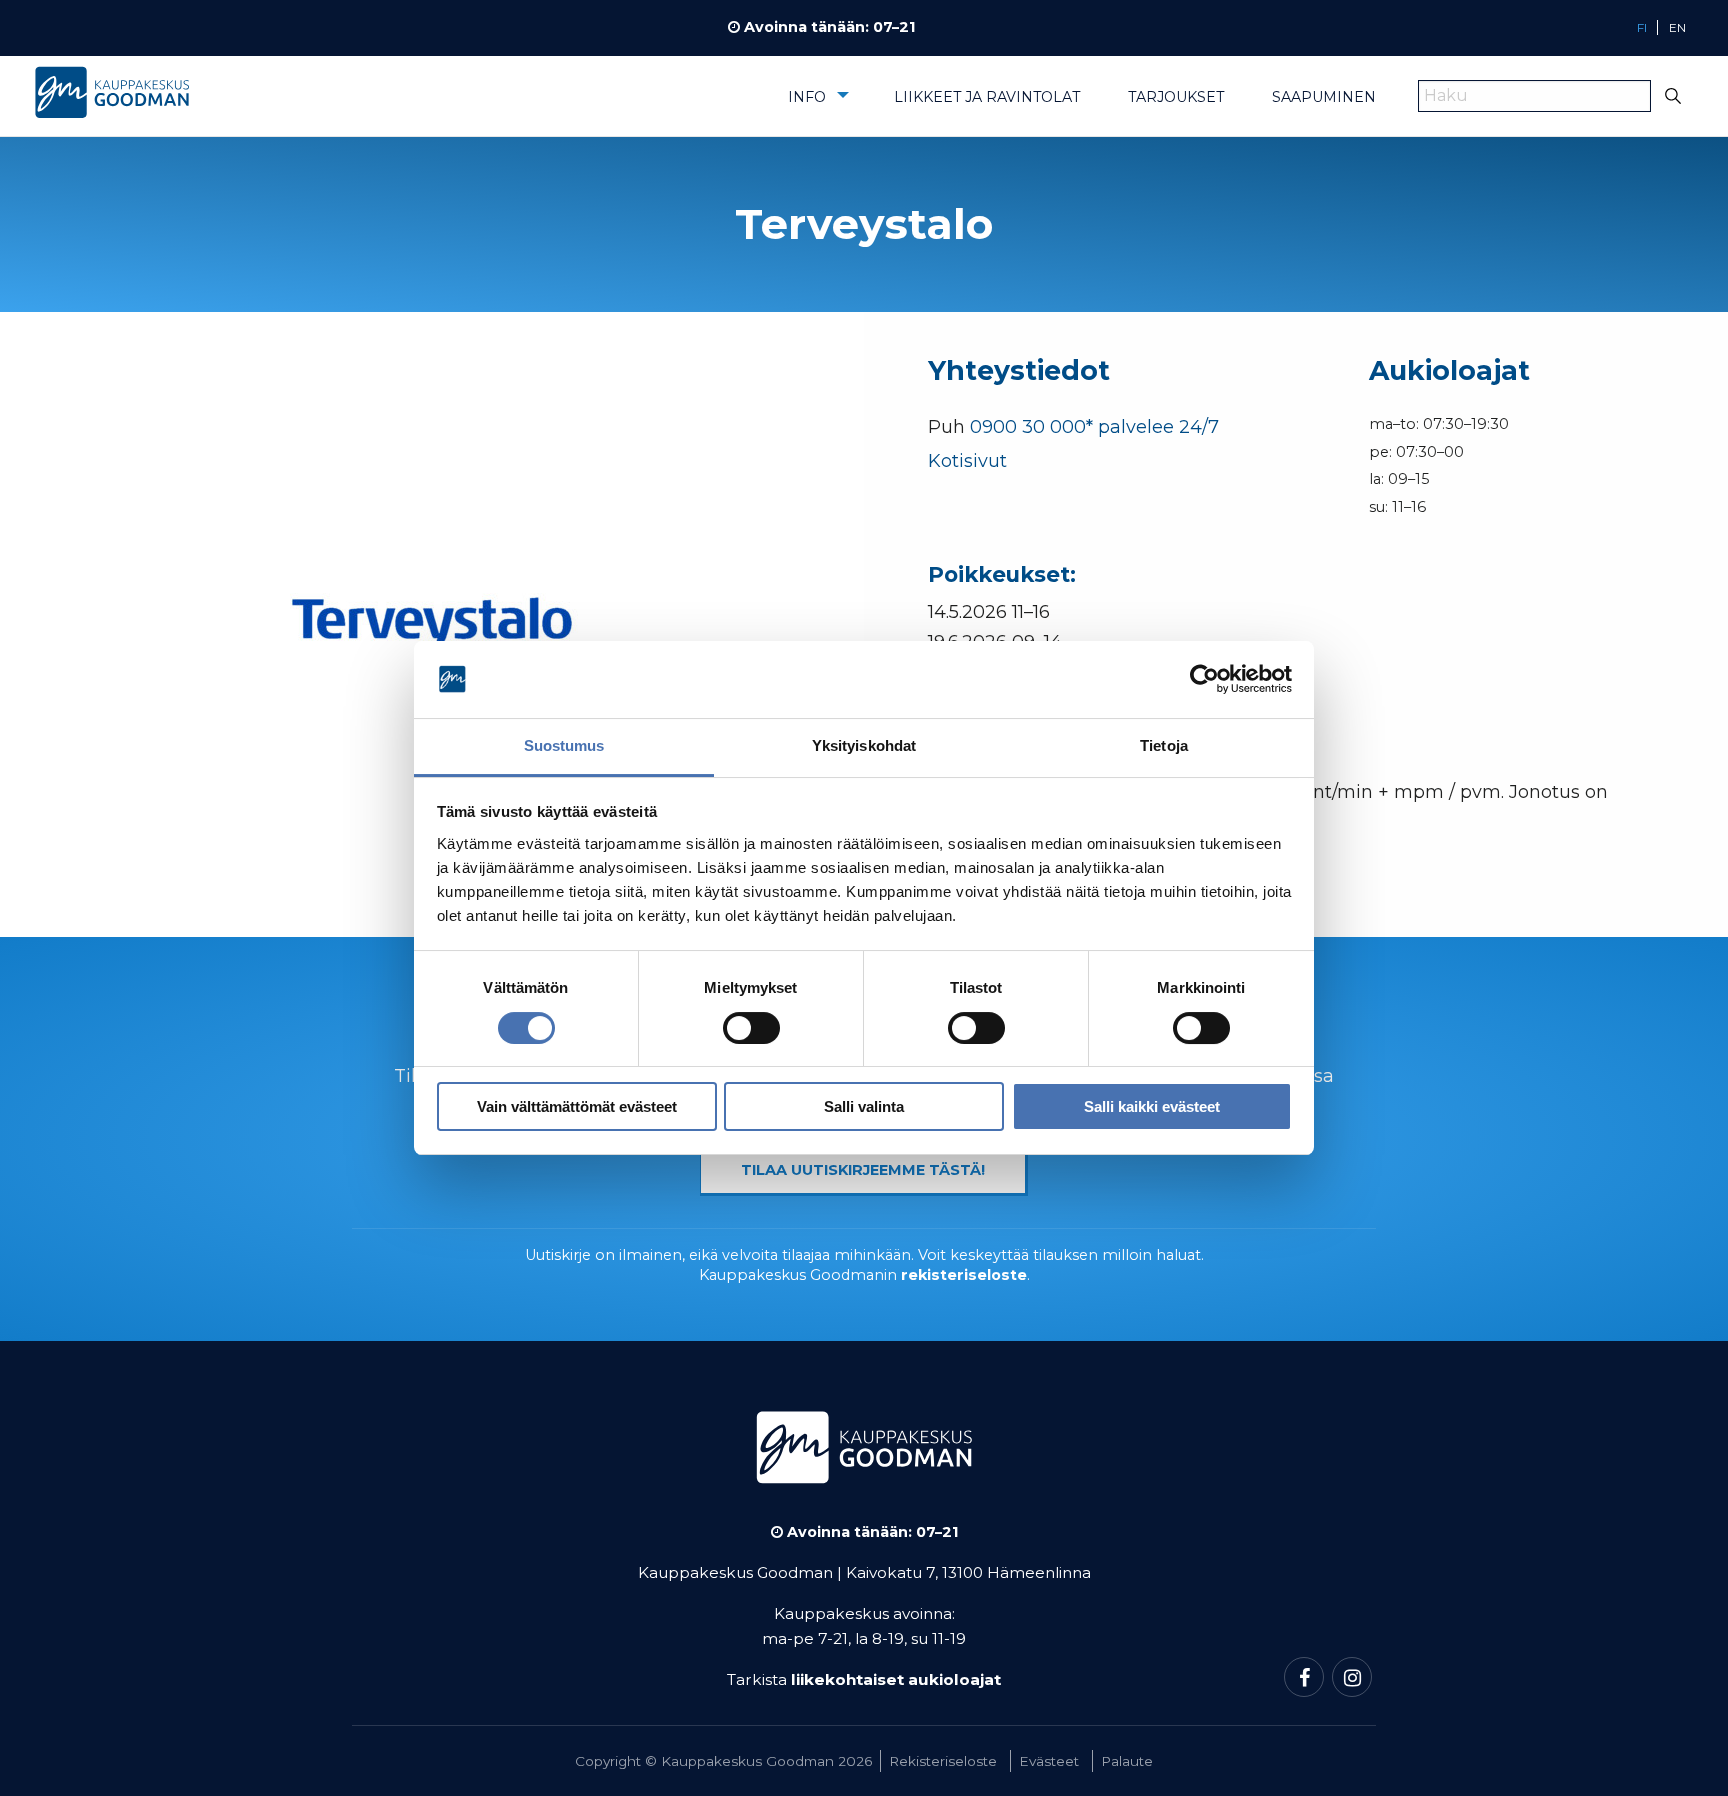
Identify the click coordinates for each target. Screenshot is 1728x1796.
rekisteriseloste (964, 1275)
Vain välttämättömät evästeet (577, 1106)
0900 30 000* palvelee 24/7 (1094, 427)
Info (807, 97)
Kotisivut (967, 461)
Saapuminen (1324, 97)
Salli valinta (864, 1106)
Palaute (1127, 1761)
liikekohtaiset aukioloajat (896, 1679)
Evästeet (1049, 1761)
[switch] (751, 1028)
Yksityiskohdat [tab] (864, 745)
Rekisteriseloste (943, 1761)
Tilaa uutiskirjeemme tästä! (863, 1170)
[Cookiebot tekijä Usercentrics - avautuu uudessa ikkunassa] (1204, 680)
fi (1642, 27)
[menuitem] (817, 104)
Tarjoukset (1176, 97)
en (1677, 27)
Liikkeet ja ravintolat (987, 97)
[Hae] (1673, 96)
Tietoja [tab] (1164, 745)
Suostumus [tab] (564, 745)
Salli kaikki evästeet (1152, 1106)
